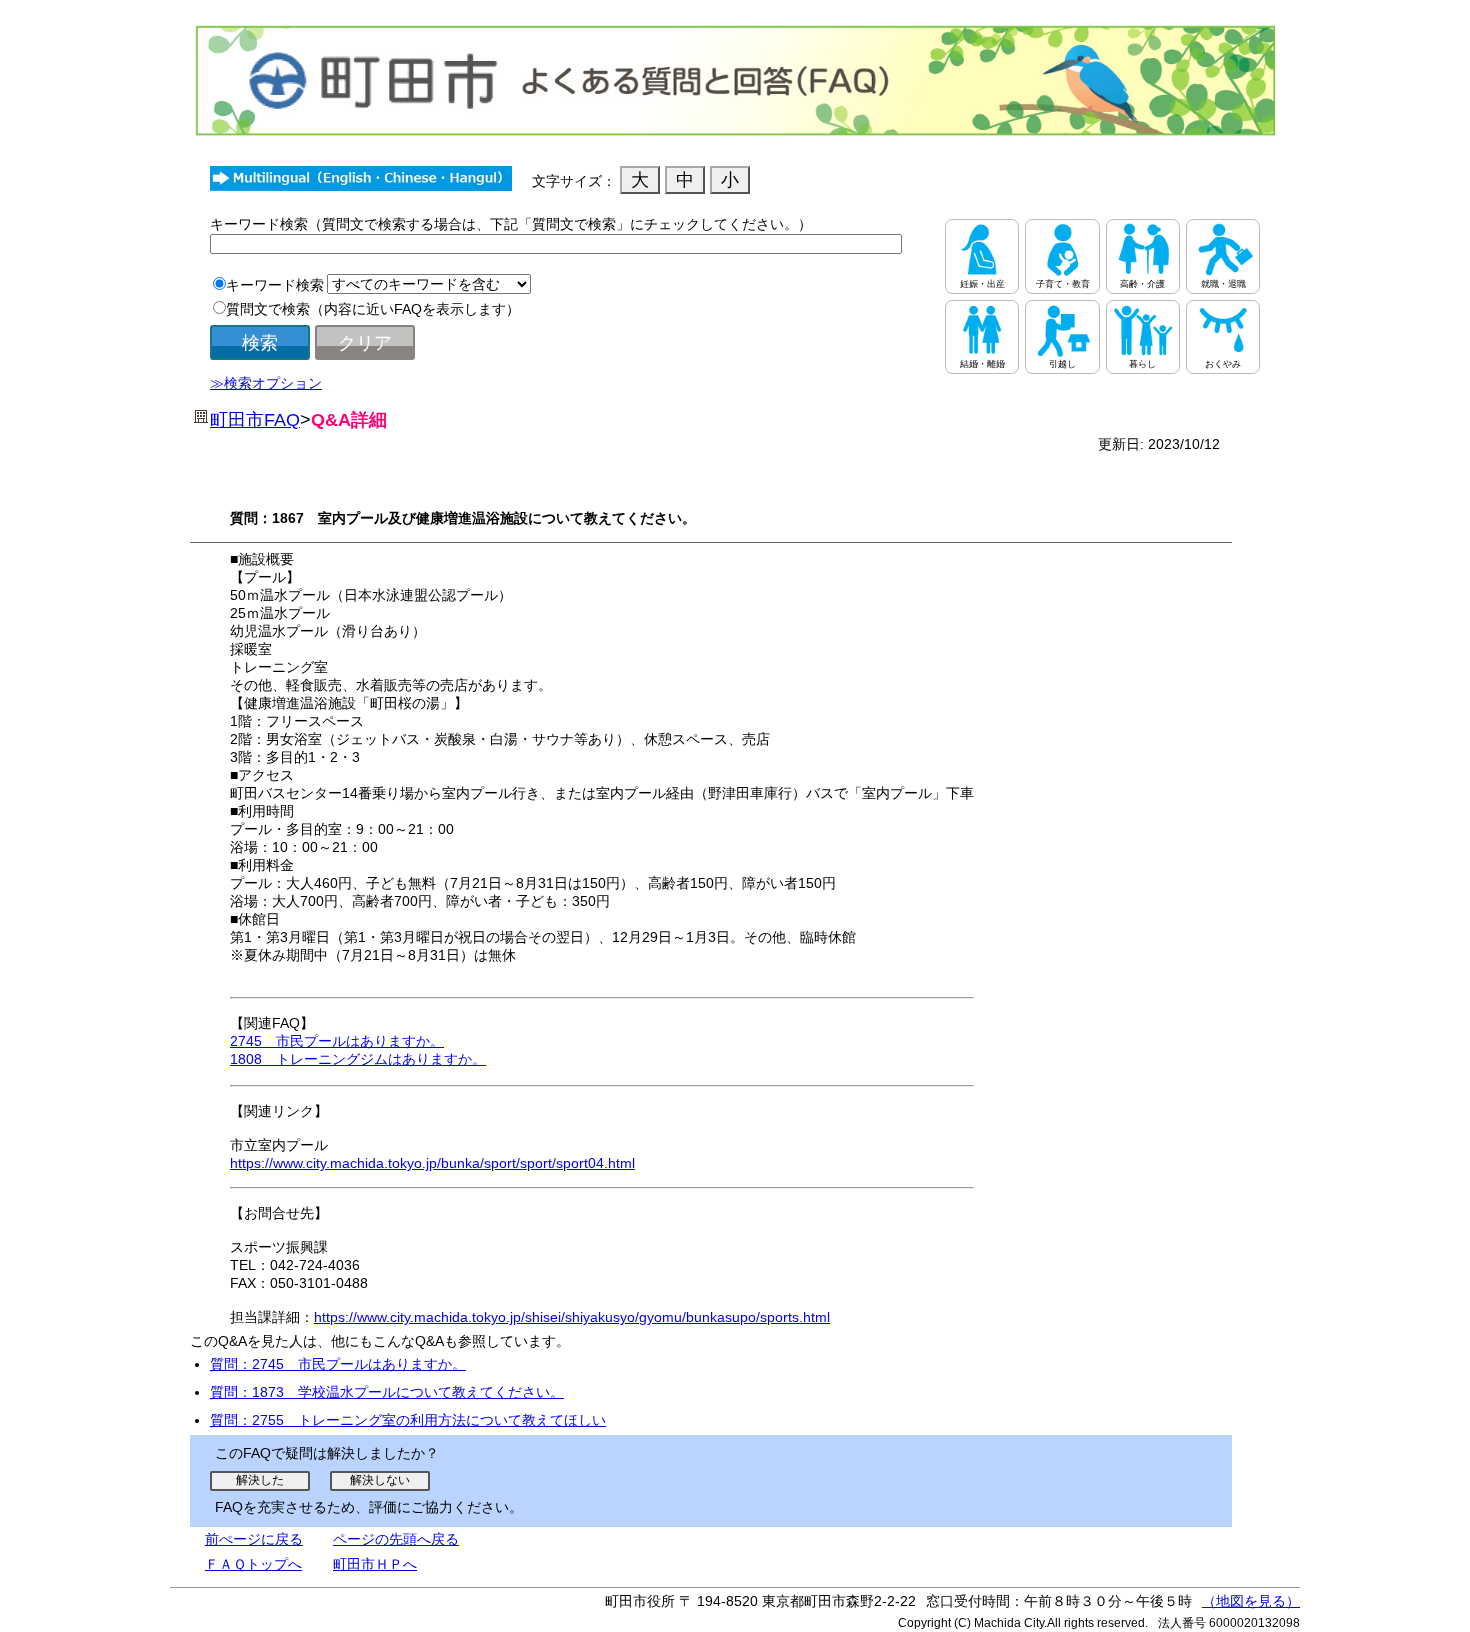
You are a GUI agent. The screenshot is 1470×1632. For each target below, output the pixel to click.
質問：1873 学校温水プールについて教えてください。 (387, 1392)
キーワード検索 (275, 285)
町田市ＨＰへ (375, 1564)
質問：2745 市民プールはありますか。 (338, 1364)
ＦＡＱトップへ (253, 1564)
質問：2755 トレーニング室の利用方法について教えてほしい (408, 1420)
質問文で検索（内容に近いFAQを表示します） (373, 309)
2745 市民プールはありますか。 (337, 1041)
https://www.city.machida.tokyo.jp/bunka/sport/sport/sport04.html (432, 1163)
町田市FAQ (255, 420)
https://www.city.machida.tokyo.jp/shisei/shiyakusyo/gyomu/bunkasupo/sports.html (572, 1317)
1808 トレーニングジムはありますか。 (358, 1059)
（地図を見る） (1251, 1601)
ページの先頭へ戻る (396, 1539)
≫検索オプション (266, 383)
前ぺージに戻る (254, 1539)
